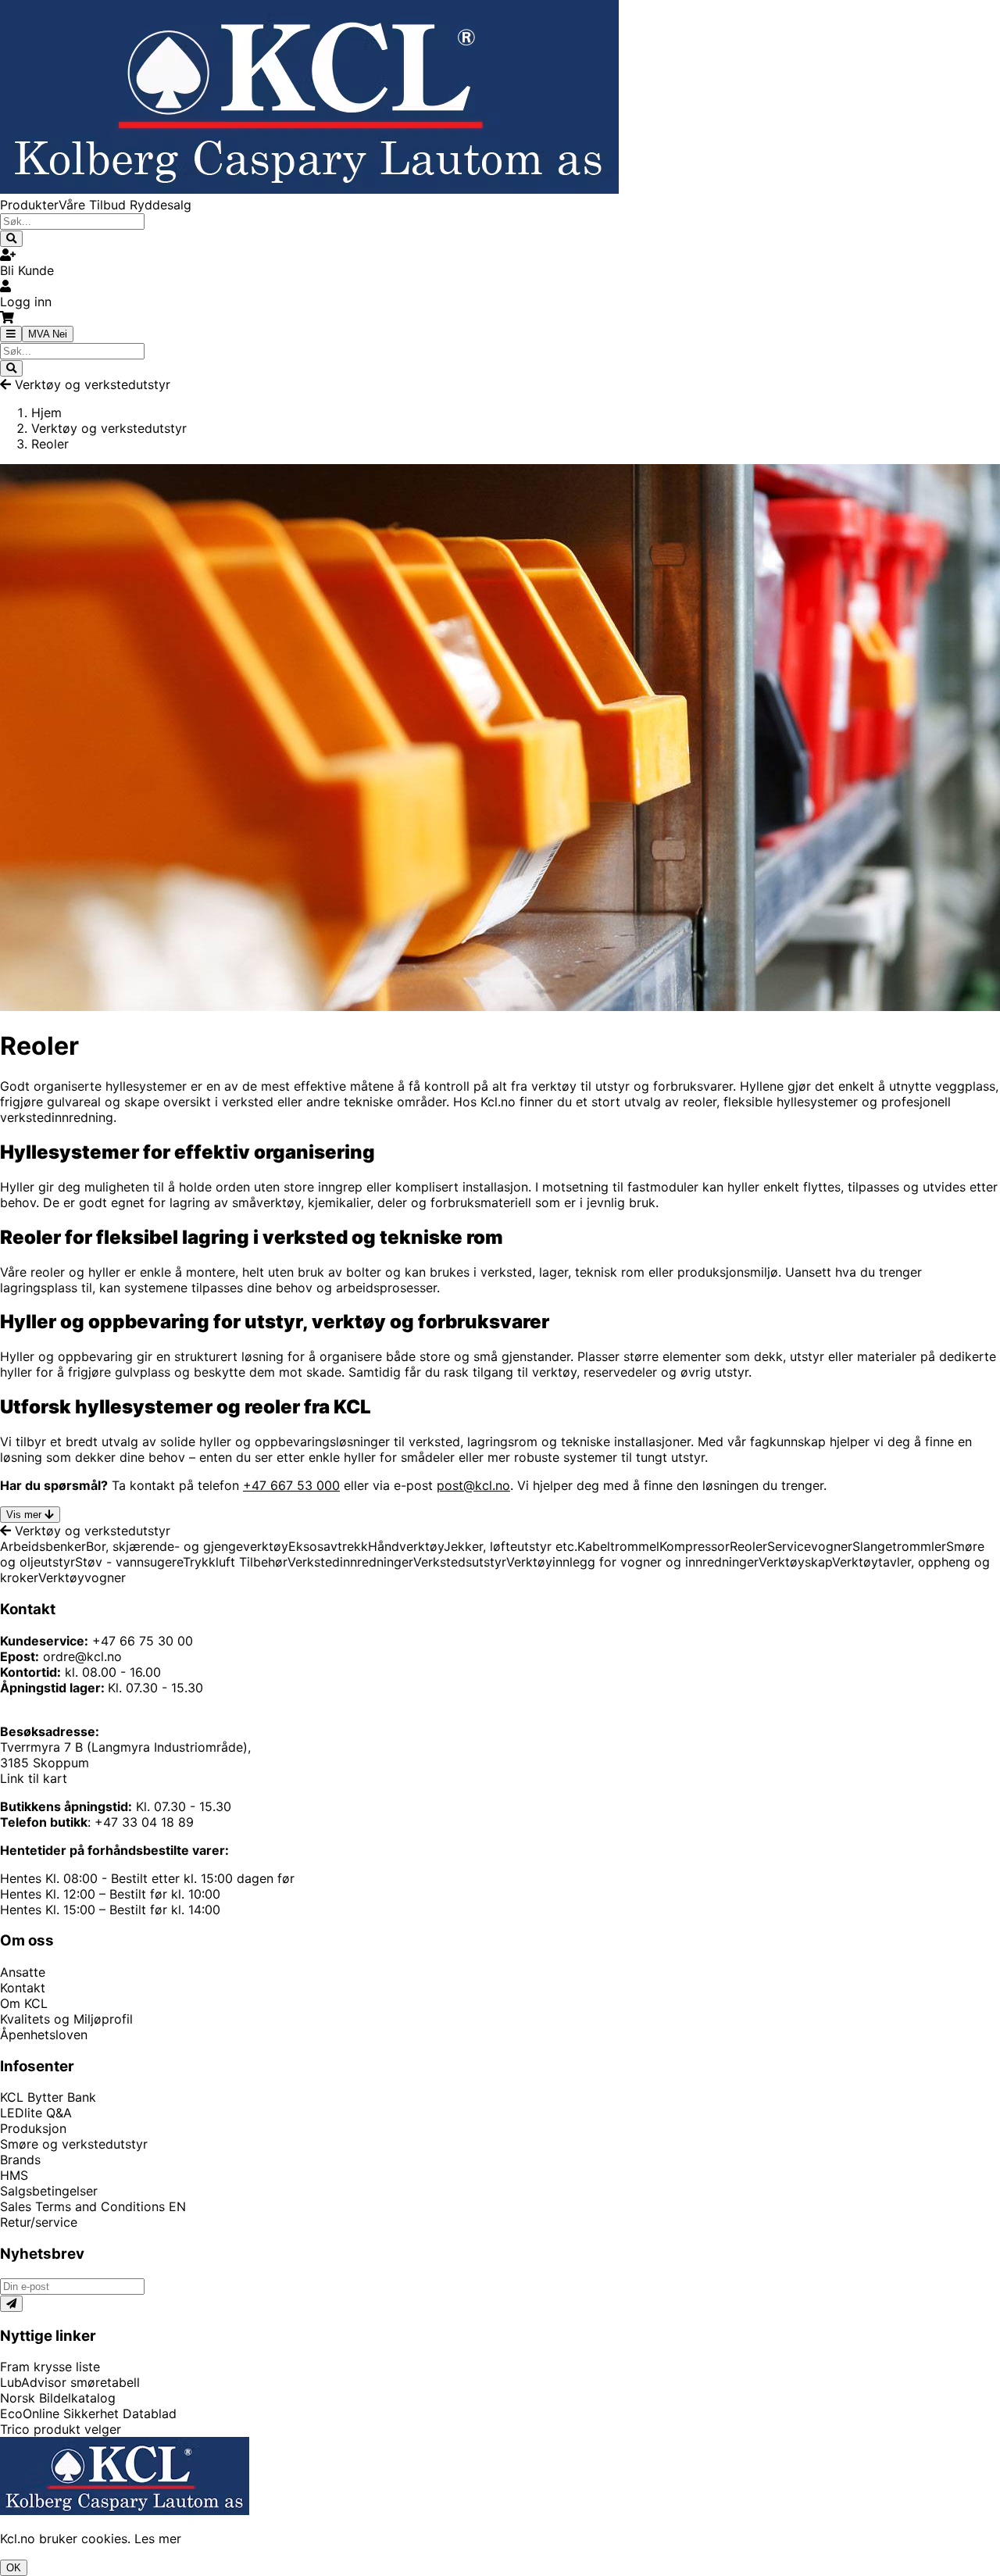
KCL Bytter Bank (48, 2097)
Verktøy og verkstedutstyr (93, 384)
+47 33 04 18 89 (144, 1822)
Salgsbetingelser (49, 2191)
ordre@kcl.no (82, 1656)
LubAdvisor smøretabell (70, 2382)
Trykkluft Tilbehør (235, 1562)
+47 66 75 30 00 (143, 1641)
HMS (14, 2175)
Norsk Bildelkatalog (58, 2398)
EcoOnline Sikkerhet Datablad (88, 2413)
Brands (20, 2160)
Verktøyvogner (82, 1577)
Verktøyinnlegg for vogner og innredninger (632, 1562)
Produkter (29, 205)
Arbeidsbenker (43, 1546)
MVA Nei (48, 334)
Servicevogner (810, 1546)
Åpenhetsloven (44, 2035)
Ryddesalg (161, 205)
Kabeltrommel (618, 1546)
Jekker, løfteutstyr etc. (511, 1546)
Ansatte (23, 1972)
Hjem (46, 413)
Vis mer (24, 1515)
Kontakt (23, 1988)
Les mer (158, 2538)
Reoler (748, 1546)
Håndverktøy (406, 1546)
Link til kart (34, 1778)
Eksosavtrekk (328, 1546)
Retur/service (39, 2222)
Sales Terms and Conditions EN (93, 2206)
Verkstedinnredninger (350, 1562)
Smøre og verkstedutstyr (74, 2144)
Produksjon (33, 2128)
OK (14, 2568)
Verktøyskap (795, 1562)
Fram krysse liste (50, 2367)
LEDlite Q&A (36, 2113)
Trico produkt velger (61, 2429)
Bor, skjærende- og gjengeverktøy (187, 1546)
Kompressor (695, 1546)
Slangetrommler (899, 1546)
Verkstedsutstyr (460, 1562)
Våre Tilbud (94, 205)
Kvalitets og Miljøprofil (66, 2019)
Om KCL (24, 2003)
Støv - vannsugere (129, 1562)
